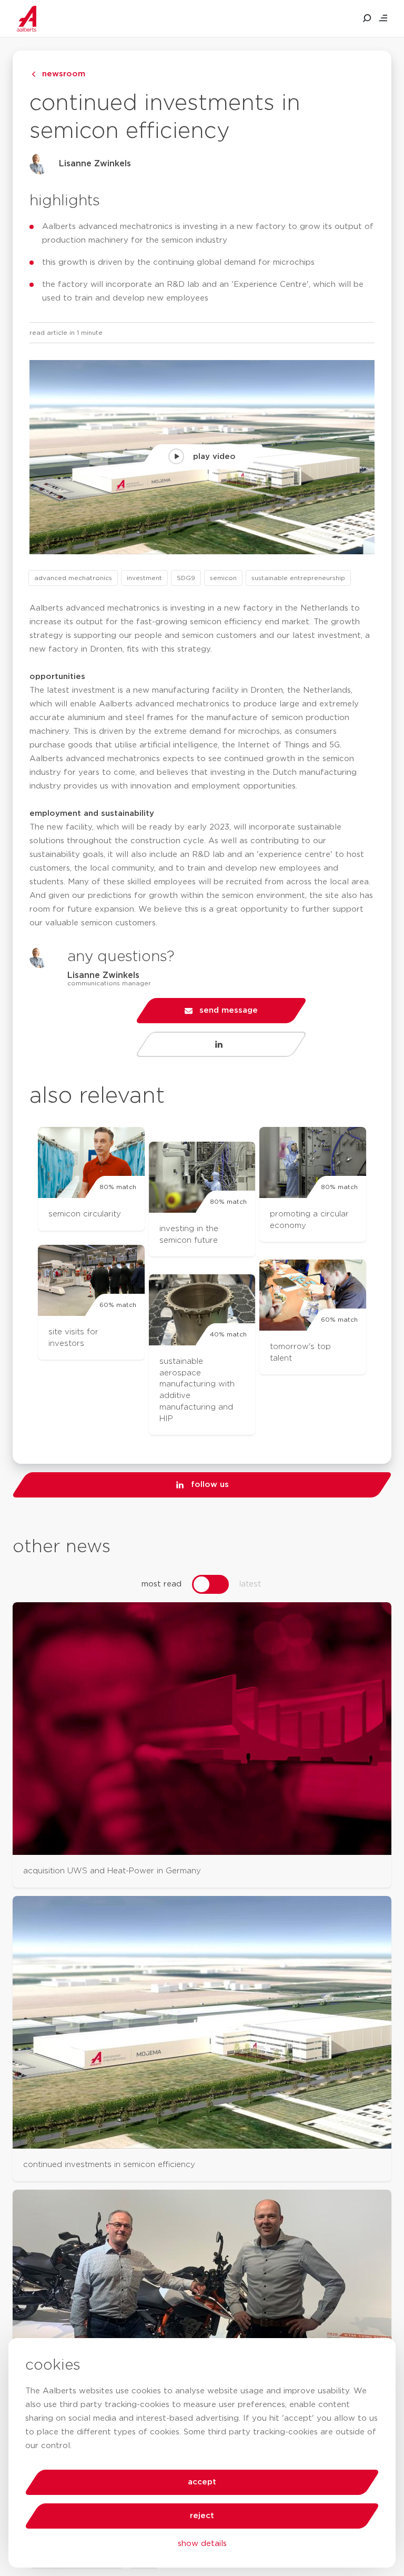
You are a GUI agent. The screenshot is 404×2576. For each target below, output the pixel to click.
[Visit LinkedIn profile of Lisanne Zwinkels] (221, 1044)
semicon (223, 578)
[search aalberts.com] (367, 18)
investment (144, 578)
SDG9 (186, 578)
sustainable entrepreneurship (298, 578)
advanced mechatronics (73, 578)
